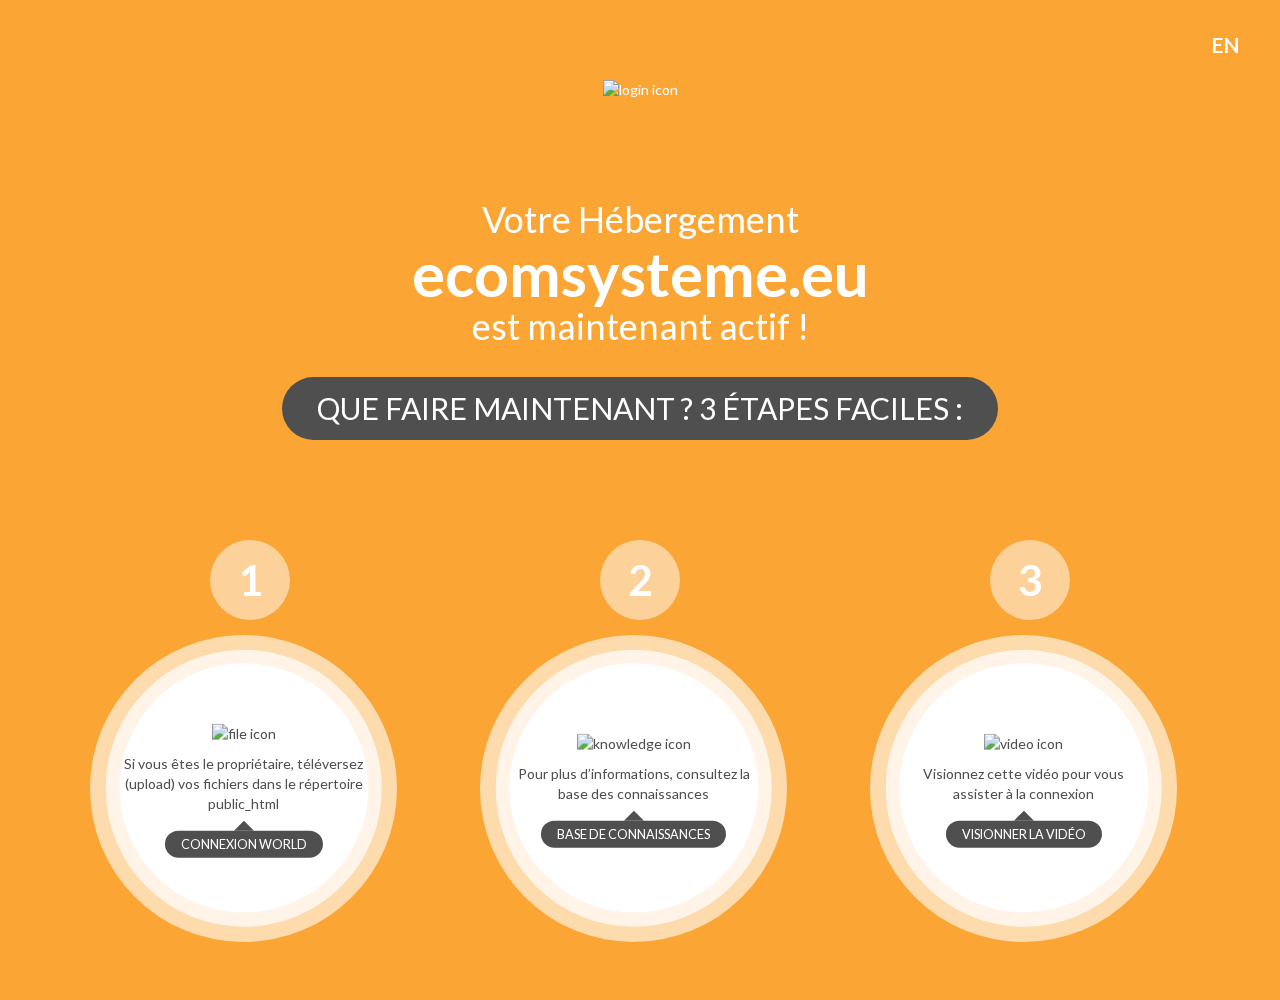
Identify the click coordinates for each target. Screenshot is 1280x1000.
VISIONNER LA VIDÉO (1024, 834)
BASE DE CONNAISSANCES (633, 834)
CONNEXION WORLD (244, 844)
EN (1225, 44)
